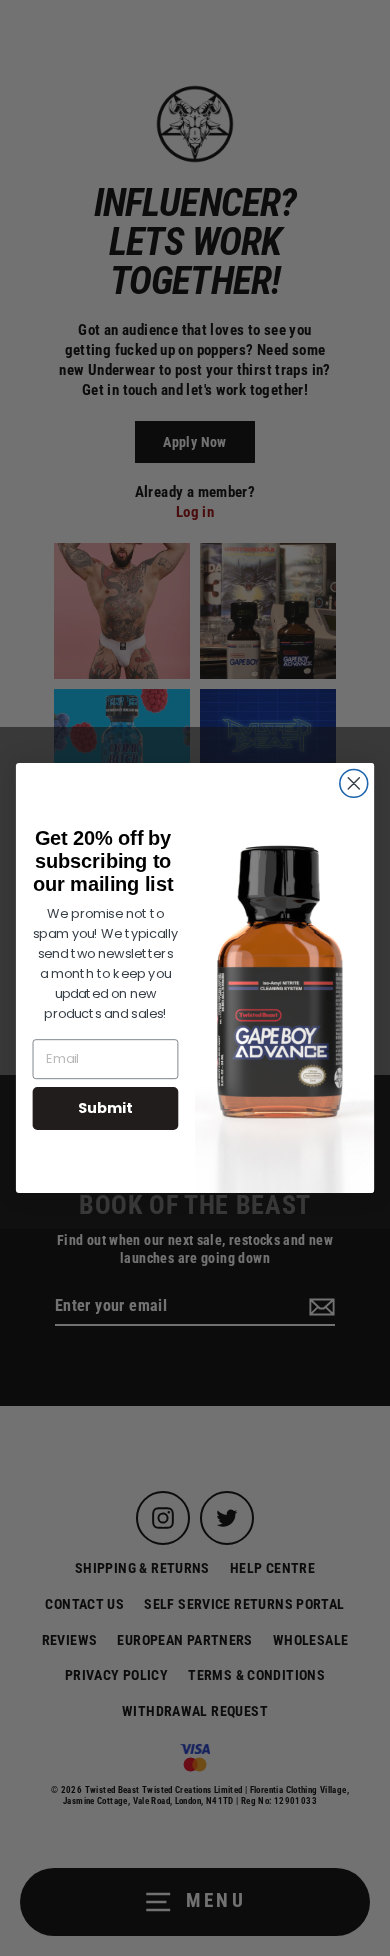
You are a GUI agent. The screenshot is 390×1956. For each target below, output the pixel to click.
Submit (105, 1108)
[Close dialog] (354, 783)
